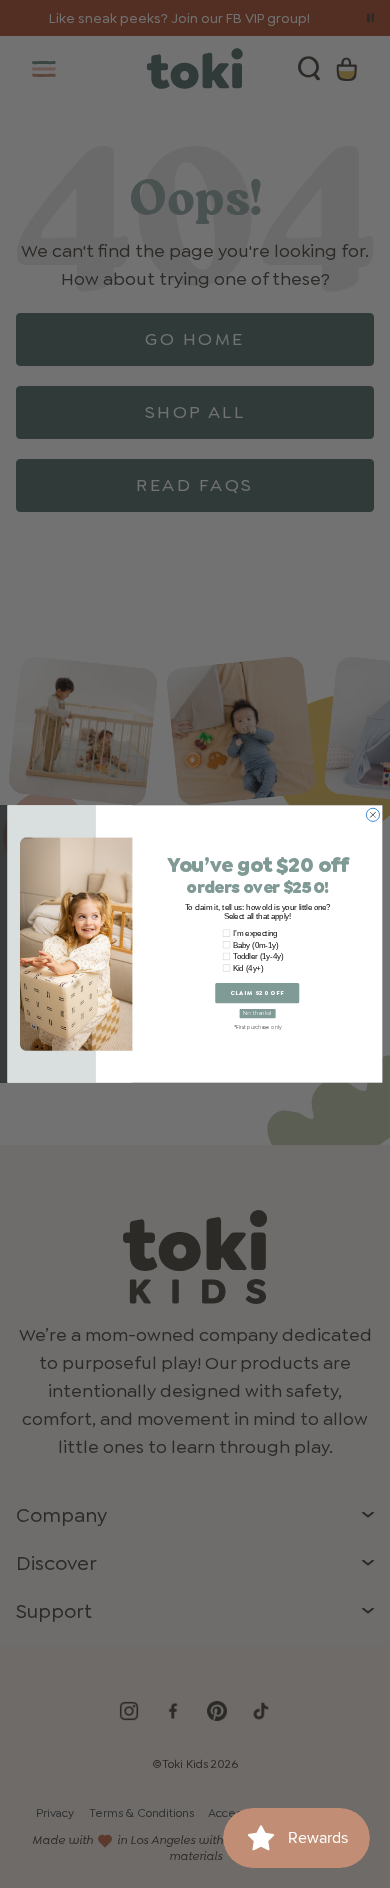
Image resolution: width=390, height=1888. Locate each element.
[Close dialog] (372, 814)
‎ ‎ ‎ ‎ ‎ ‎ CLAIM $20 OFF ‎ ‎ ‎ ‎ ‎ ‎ (257, 993)
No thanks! (257, 1013)
